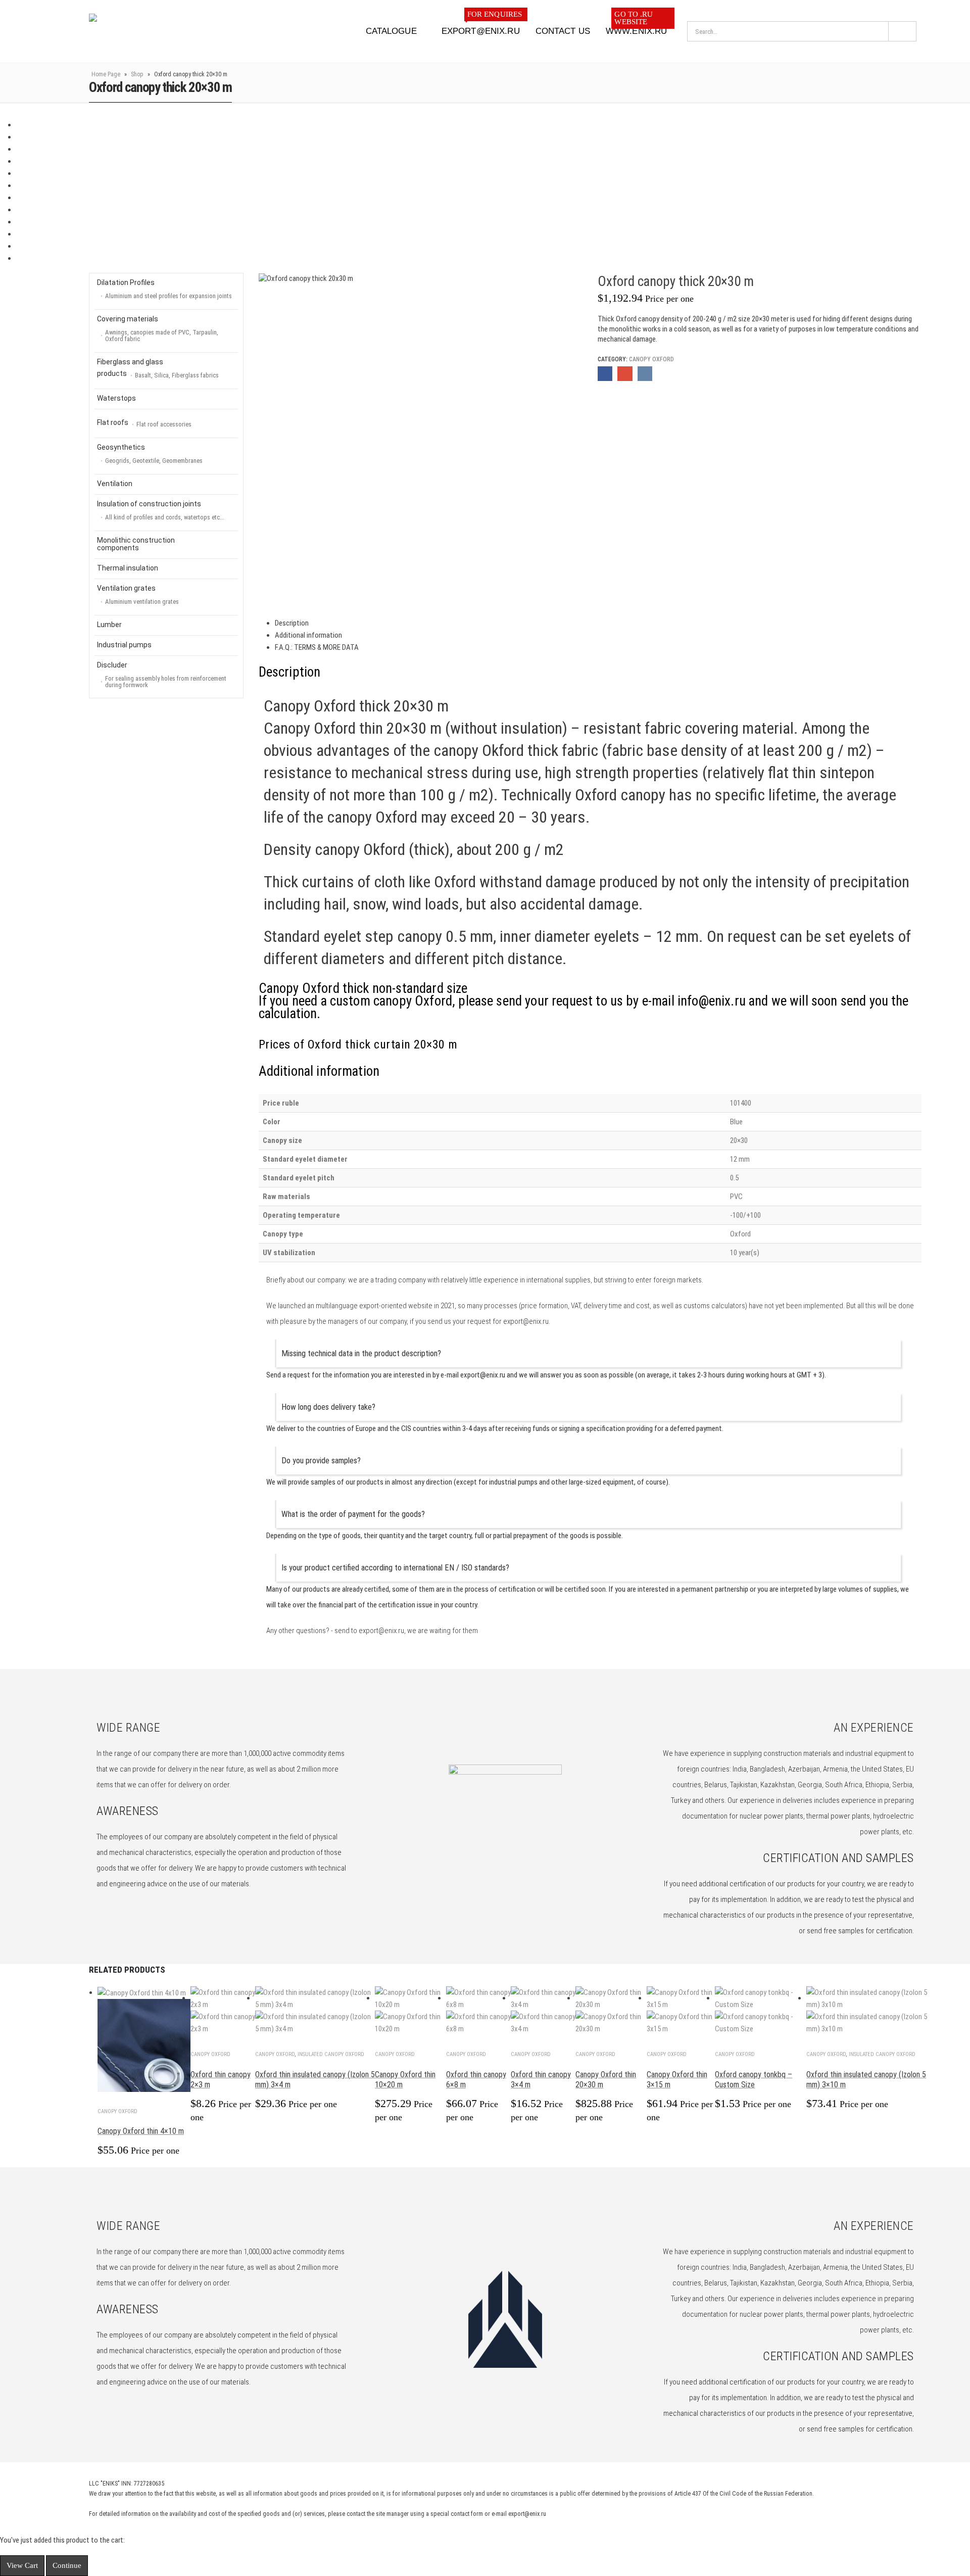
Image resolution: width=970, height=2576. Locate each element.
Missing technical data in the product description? (361, 1353)
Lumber (109, 625)
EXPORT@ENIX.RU (482, 28)
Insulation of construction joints (161, 510)
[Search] (902, 31)
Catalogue (391, 31)
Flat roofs (144, 423)
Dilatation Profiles (164, 289)
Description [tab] (292, 623)
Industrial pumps (124, 645)
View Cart (22, 2565)
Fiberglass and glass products (158, 368)
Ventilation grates (138, 595)
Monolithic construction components (136, 544)
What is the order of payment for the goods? (353, 1514)
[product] (144, 2039)
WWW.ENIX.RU (636, 28)
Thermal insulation (128, 568)
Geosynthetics (150, 454)
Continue (67, 2565)
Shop (137, 74)
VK (645, 374)
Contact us (563, 31)
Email (625, 374)
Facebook (605, 374)
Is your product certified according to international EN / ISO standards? (395, 1568)
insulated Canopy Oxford (331, 2054)
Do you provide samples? (321, 1461)
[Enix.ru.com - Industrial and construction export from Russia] (141, 31)
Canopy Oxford (651, 359)
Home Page (106, 74)
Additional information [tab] (308, 635)
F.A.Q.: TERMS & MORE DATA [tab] (317, 647)
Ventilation (115, 484)
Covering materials (158, 329)
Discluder (162, 675)
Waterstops (116, 398)
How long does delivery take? (328, 1407)
